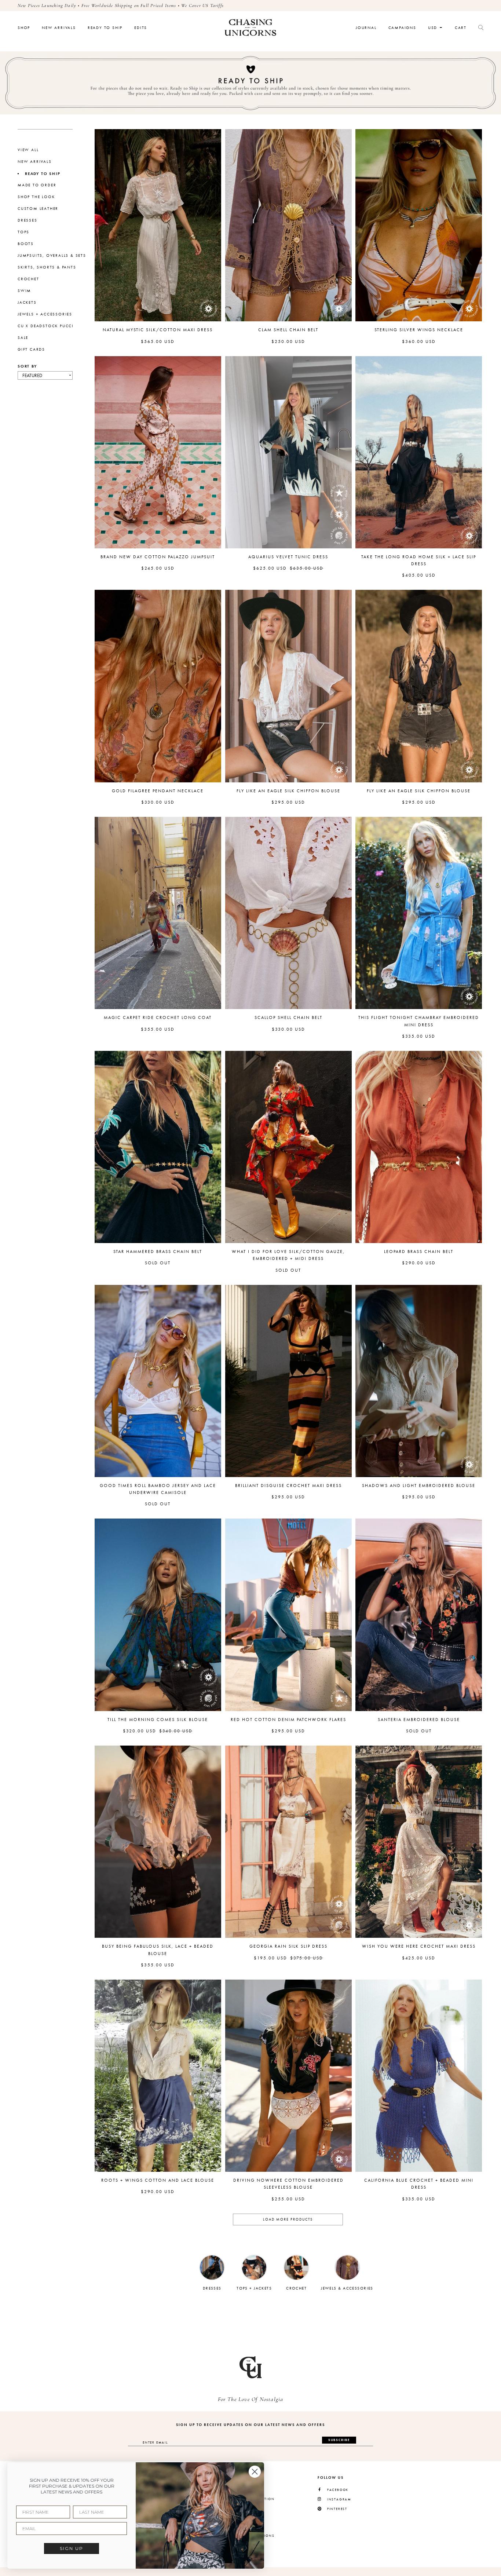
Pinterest (337, 2509)
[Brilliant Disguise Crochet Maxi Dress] (288, 1381)
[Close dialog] (255, 2472)
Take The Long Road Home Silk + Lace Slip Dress (419, 560)
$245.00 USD (158, 568)
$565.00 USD (158, 341)
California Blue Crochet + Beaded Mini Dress (419, 2184)
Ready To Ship (105, 28)
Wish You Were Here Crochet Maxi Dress (419, 1946)
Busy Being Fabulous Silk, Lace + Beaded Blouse (158, 1950)
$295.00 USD (288, 802)
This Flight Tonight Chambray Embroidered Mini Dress (419, 1021)
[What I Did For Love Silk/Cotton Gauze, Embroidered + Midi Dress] (288, 1147)
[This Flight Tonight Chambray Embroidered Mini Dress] (419, 913)
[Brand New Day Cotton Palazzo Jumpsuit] (158, 452)
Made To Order (37, 185)
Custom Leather (38, 209)
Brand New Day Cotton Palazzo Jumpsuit (158, 557)
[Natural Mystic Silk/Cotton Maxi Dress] (158, 225)
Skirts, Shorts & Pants (47, 267)
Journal (366, 28)
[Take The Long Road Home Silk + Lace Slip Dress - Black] (419, 452)
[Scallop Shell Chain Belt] (288, 913)
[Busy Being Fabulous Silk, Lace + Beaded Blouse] (158, 1842)
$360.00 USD (419, 341)
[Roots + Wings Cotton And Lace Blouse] (158, 2076)
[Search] (481, 28)
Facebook (338, 2490)
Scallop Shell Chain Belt (288, 1017)
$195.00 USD (270, 1958)
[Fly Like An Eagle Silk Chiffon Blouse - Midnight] (419, 686)
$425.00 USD (419, 1958)
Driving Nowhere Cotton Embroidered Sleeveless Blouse (288, 2184)
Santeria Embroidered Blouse (419, 1720)
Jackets (27, 302)
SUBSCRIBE (339, 2440)
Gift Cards (31, 349)
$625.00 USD (270, 568)
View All (28, 150)
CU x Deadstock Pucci (46, 326)
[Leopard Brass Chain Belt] (419, 1147)
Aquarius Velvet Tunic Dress (288, 557)
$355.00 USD (158, 1029)
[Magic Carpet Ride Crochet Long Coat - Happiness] (158, 913)
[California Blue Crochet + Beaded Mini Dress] (419, 2076)
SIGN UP (72, 2548)
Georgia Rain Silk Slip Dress (288, 1946)
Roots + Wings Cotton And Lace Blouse (158, 2180)
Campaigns (402, 28)
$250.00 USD (288, 341)
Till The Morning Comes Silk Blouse (158, 1720)
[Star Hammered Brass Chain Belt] (158, 1147)
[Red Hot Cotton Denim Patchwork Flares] (288, 1615)
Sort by (27, 366)
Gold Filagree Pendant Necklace (158, 791)
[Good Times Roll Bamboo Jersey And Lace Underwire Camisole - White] (158, 1381)
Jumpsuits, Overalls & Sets (52, 255)
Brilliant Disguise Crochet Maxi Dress (288, 1486)
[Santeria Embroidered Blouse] (419, 1615)
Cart (461, 28)
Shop (24, 28)
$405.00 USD (419, 575)
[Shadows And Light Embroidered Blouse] (419, 1381)
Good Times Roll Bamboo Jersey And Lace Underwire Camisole (158, 1489)
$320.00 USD (140, 1731)
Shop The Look (36, 197)
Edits (141, 28)
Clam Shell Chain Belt (288, 330)
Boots (26, 244)
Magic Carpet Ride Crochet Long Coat (158, 1017)
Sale (23, 338)
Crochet (28, 279)
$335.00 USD (419, 1036)
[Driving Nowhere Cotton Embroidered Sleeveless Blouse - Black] (288, 2076)
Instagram (339, 2500)
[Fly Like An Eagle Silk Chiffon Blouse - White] (288, 686)
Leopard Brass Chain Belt (419, 1252)
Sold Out (158, 1263)
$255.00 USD (288, 2199)
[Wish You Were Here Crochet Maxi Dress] (419, 1842)
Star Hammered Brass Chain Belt (158, 1252)
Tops (23, 232)
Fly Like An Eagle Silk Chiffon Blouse (288, 791)
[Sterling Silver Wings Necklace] (419, 225)
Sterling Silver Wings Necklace (419, 330)
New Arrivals (59, 28)
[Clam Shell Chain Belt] (288, 225)
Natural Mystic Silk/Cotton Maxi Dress (158, 330)
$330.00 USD (158, 802)
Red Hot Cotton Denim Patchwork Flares (288, 1720)
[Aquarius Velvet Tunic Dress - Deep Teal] (288, 452)
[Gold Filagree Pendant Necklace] (158, 686)
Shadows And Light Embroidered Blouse (419, 1486)
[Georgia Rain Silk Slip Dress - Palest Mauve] (288, 1842)
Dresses (28, 220)
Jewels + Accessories (45, 314)
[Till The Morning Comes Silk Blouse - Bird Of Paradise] (158, 1615)
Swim (24, 291)
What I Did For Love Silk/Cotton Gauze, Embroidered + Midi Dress (288, 1255)
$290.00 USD (419, 1263)
